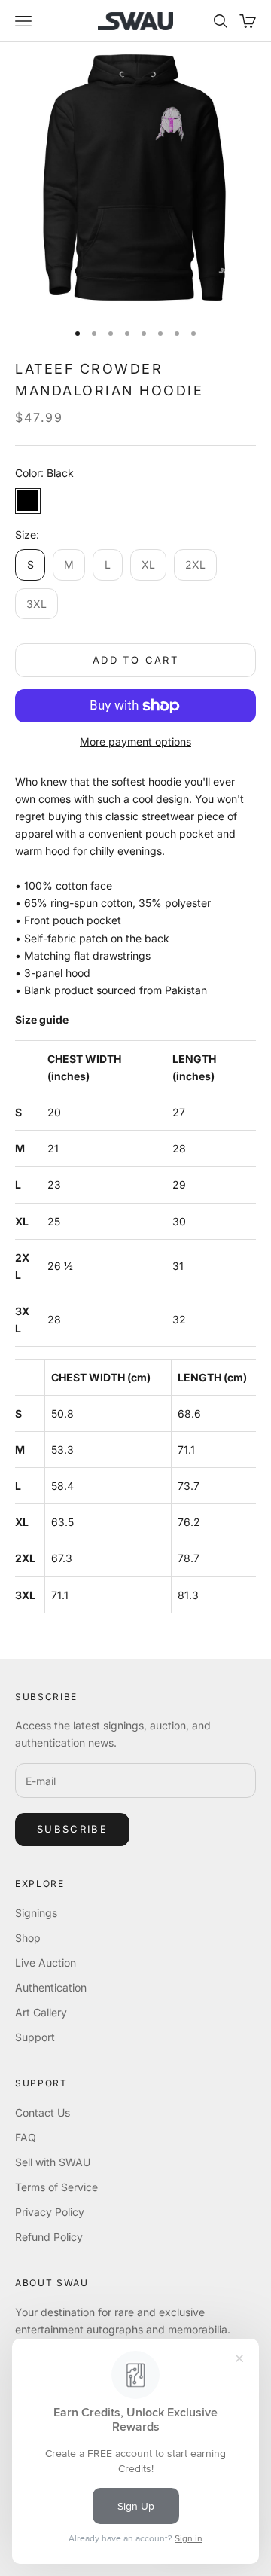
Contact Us (43, 2112)
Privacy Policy (50, 2212)
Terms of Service (56, 2187)
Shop (28, 1938)
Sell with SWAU (53, 2162)
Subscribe (72, 1829)
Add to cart (135, 660)
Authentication (51, 1987)
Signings (36, 1913)
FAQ (26, 2137)
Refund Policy (49, 2237)
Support (35, 2037)
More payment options (135, 742)
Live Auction (46, 1963)
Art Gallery (41, 2012)
